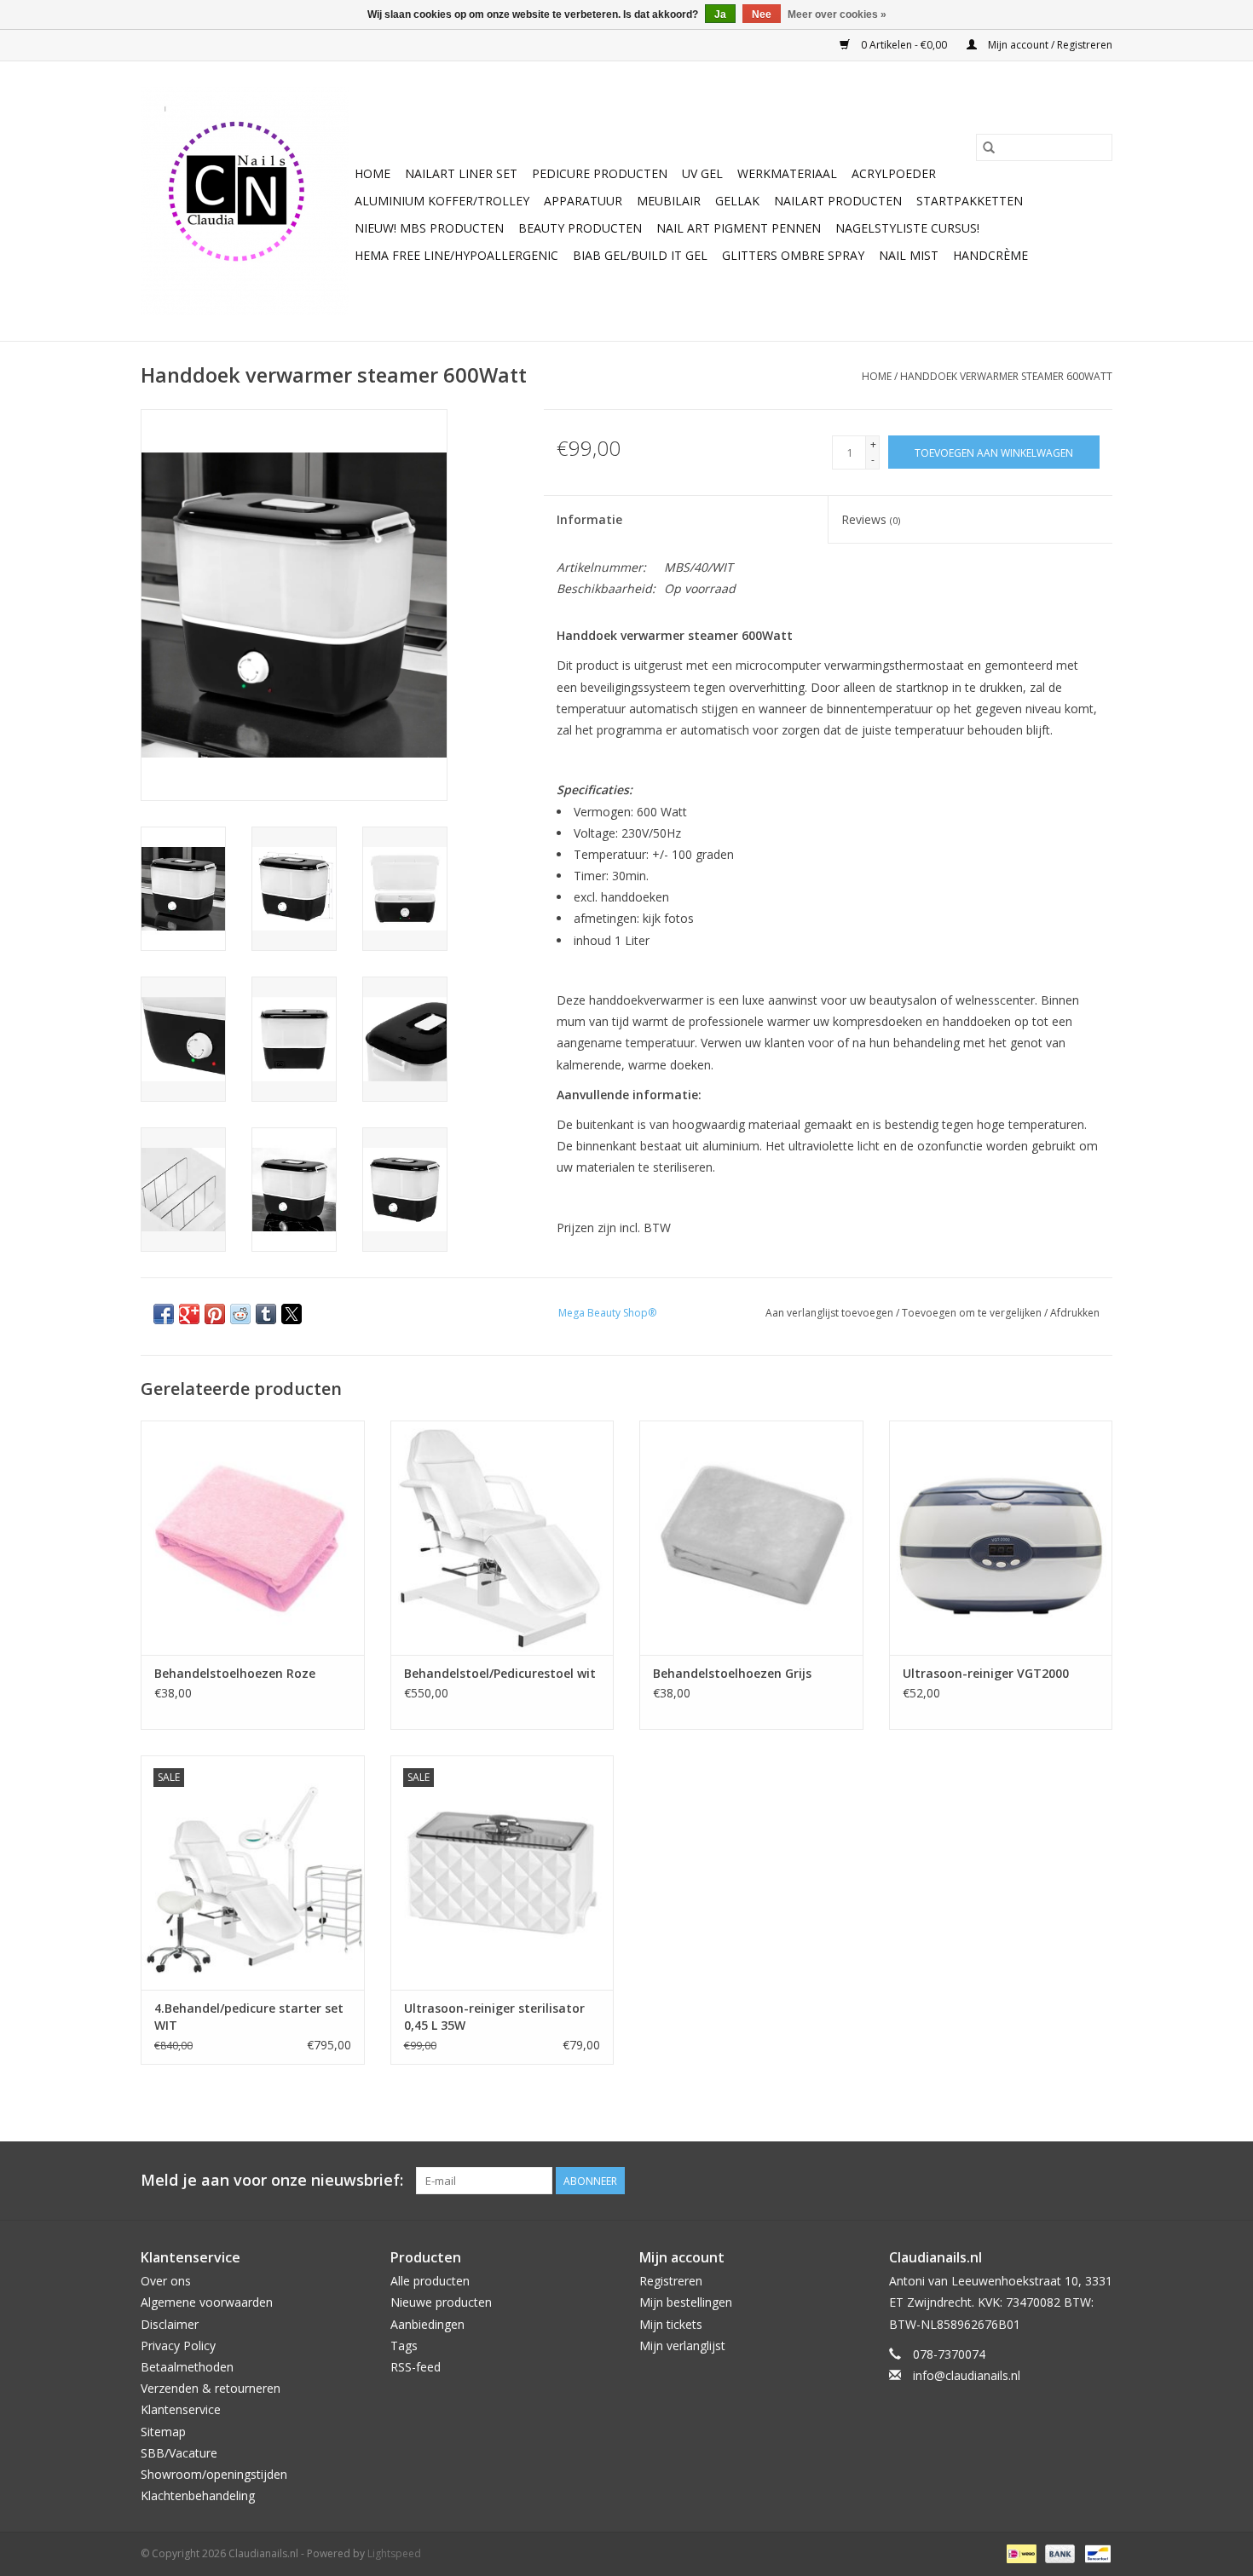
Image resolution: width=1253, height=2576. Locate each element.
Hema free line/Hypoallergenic (456, 255)
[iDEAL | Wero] (1019, 2553)
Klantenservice (181, 2409)
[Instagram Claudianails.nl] (1099, 2181)
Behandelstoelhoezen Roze (235, 1673)
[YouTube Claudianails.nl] (1068, 2181)
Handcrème (990, 255)
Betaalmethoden (187, 2367)
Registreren (671, 2281)
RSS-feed (416, 2367)
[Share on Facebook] (164, 1314)
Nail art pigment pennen (739, 228)
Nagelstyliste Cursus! (907, 228)
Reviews (871, 519)
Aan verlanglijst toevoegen (831, 1313)
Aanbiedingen (427, 2324)
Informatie (589, 519)
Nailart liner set (461, 173)
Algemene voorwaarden (207, 2302)
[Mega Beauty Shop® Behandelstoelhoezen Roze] (253, 1538)
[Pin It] (215, 1314)
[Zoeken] (989, 147)
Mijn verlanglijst (682, 2345)
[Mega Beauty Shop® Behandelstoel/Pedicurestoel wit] (502, 1538)
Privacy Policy (178, 2345)
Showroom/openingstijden (214, 2474)
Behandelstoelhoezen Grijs (732, 1673)
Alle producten (430, 2281)
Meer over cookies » (837, 14)
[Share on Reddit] (240, 1314)
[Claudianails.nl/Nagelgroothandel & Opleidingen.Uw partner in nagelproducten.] (245, 201)
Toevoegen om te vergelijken (973, 1313)
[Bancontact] (1095, 2553)
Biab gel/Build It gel (640, 255)
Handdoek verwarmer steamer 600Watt (1006, 376)
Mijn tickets (671, 2324)
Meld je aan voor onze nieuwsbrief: (272, 2180)
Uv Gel (702, 173)
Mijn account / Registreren (1049, 45)
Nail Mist (909, 255)
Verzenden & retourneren (211, 2388)
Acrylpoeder (894, 173)
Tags (404, 2345)
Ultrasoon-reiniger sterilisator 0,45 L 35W (494, 2017)
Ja (720, 14)
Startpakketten (970, 201)
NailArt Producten (838, 201)
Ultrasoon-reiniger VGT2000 (986, 1673)
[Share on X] (292, 1314)
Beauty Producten (580, 228)
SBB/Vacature (179, 2453)
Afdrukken (1075, 1313)
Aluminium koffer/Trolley (442, 201)
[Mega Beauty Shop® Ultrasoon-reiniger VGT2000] (1001, 1538)
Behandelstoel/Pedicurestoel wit (500, 1673)
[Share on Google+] (189, 1314)
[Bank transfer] (1058, 2553)
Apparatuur (583, 201)
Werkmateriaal (787, 173)
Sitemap (163, 2432)
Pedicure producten (600, 173)
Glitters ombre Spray (793, 255)
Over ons (166, 2281)
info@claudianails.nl (967, 2375)
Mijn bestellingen (686, 2302)
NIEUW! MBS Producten (429, 228)
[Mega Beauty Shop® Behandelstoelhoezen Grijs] (751, 1538)
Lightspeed (394, 2553)
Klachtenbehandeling (198, 2495)
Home (372, 173)
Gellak (737, 201)
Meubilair (669, 201)
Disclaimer (170, 2324)
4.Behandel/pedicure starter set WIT (249, 2017)
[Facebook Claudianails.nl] (1037, 2181)
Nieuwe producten (441, 2302)
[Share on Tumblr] (266, 1314)
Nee (762, 14)
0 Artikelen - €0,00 (904, 45)
